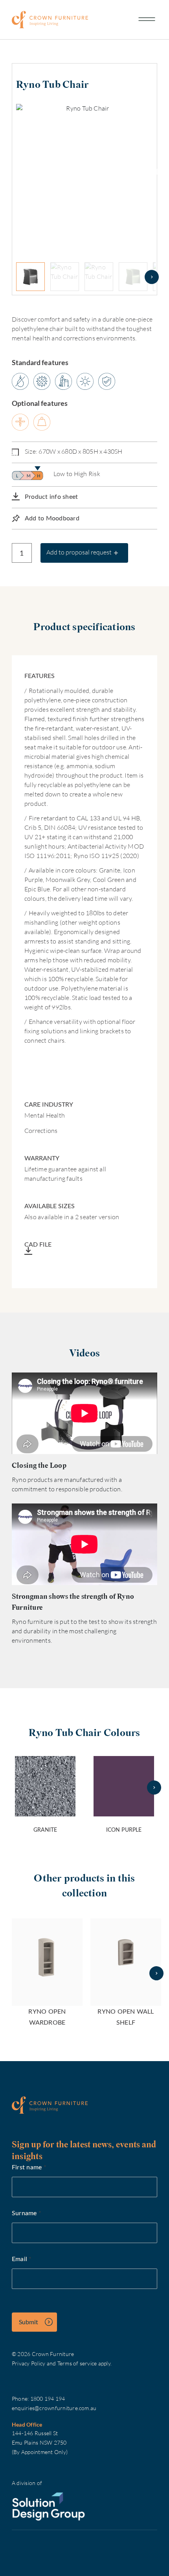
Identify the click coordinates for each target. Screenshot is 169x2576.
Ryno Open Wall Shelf (126, 2017)
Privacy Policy (28, 2363)
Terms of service (77, 2363)
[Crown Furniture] (50, 19)
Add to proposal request (79, 552)
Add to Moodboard (52, 518)
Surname (27, 2213)
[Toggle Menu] (147, 20)
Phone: (21, 2399)
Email (22, 2259)
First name (29, 2167)
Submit (28, 2322)
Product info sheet (51, 496)
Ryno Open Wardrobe (47, 2017)
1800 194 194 (48, 2399)
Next (159, 172)
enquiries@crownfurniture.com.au (54, 2408)
